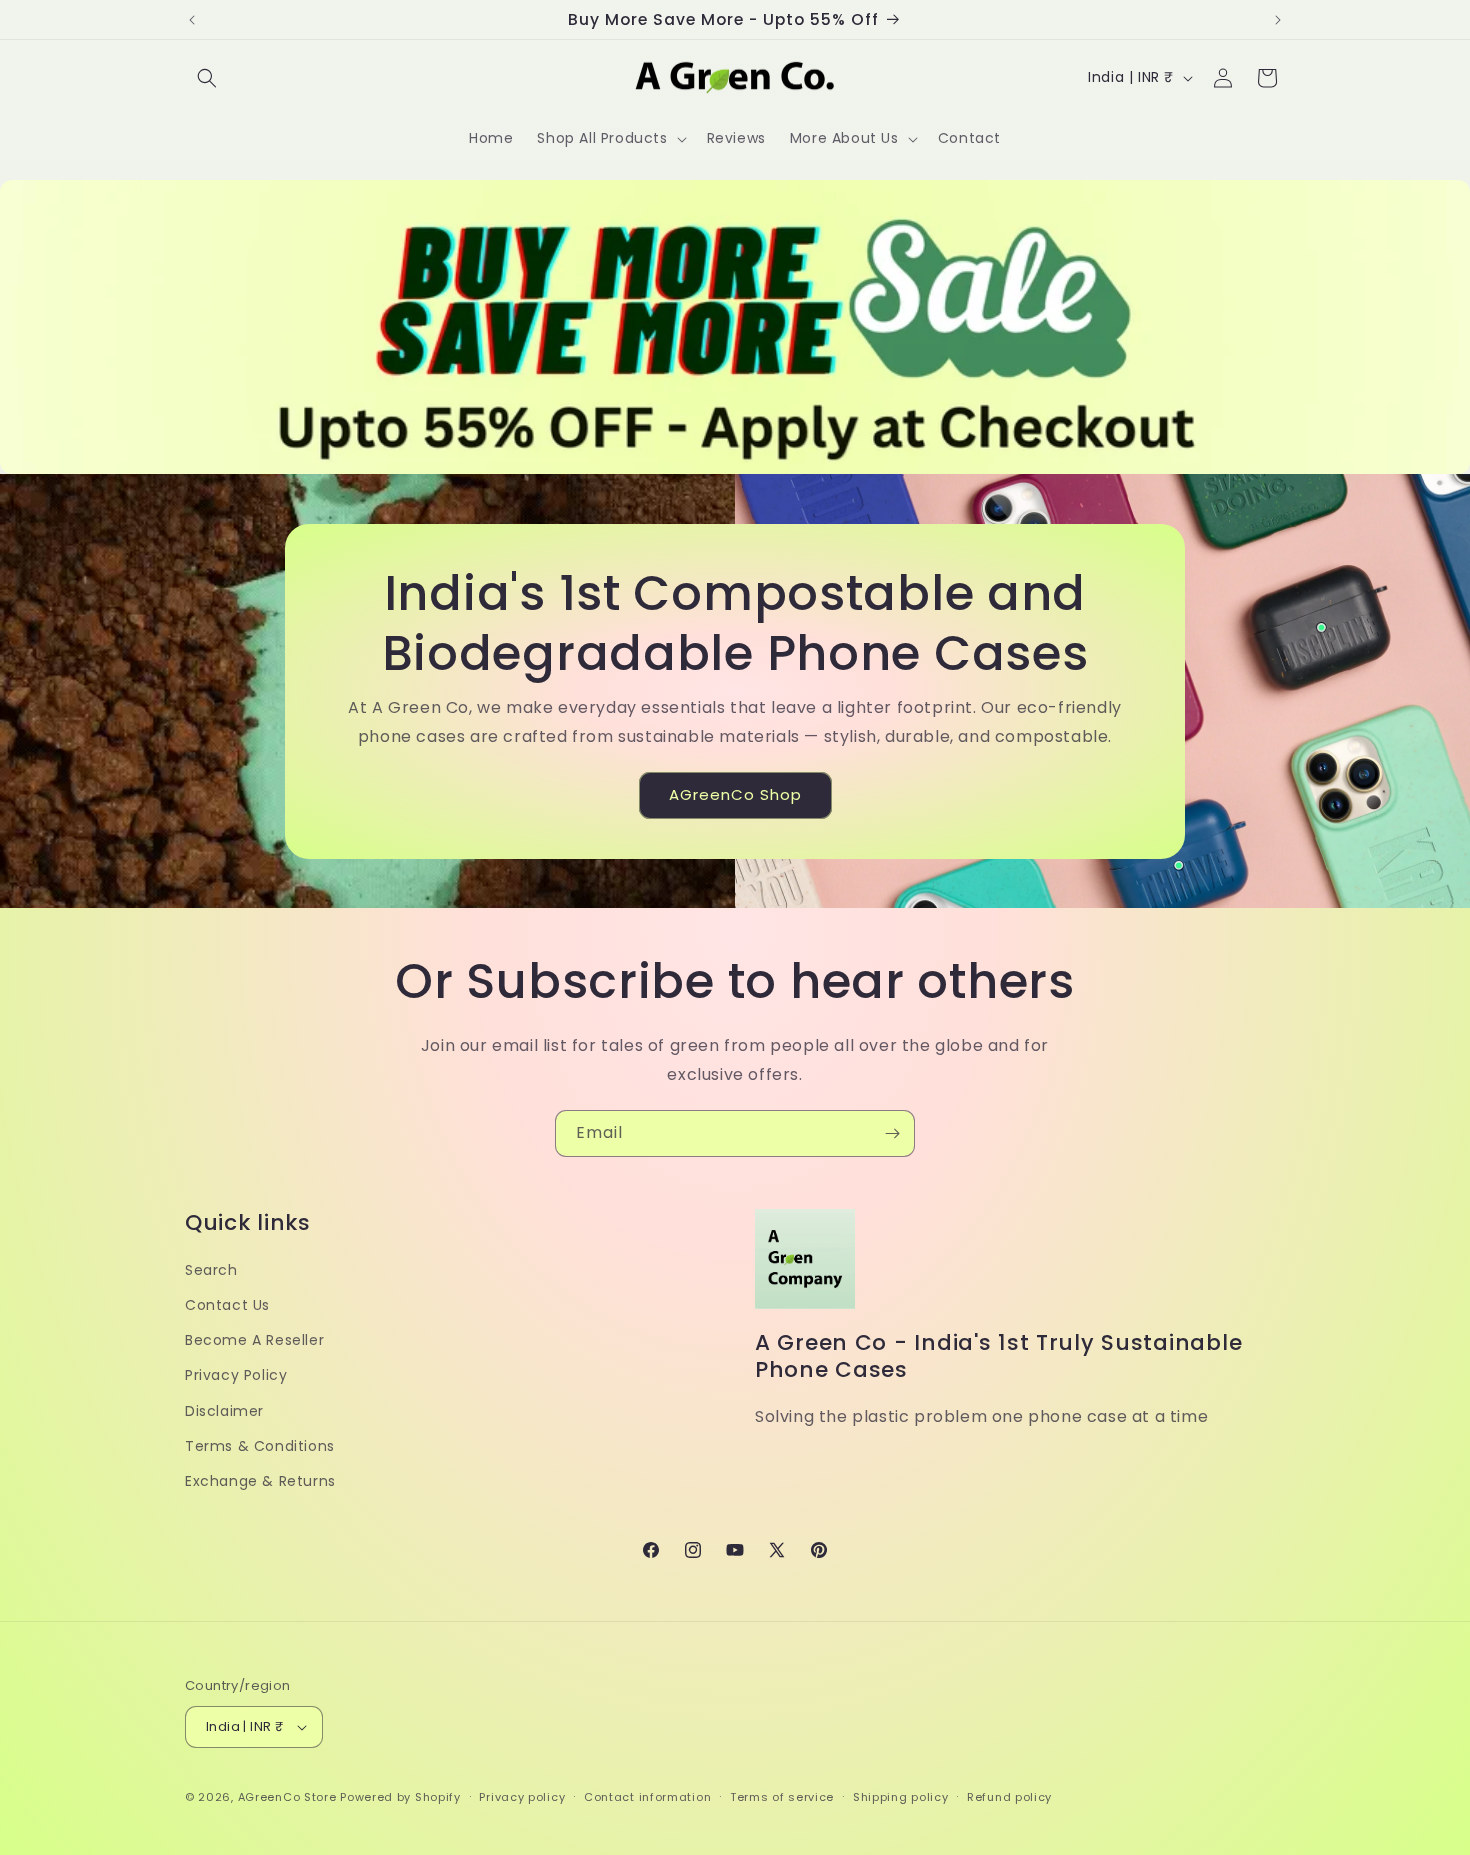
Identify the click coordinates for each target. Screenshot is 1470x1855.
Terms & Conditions (260, 1446)
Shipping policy (901, 1797)
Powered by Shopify (400, 1797)
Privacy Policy (236, 1375)
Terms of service (782, 1797)
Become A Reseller (254, 1340)
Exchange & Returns (260, 1481)
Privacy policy (522, 1797)
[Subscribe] (892, 1133)
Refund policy (1009, 1797)
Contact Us (227, 1305)
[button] (207, 78)
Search (211, 1270)
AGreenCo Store (287, 1797)
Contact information (647, 1797)
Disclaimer (224, 1411)
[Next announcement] (1278, 20)
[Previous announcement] (192, 20)
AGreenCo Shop (735, 794)
